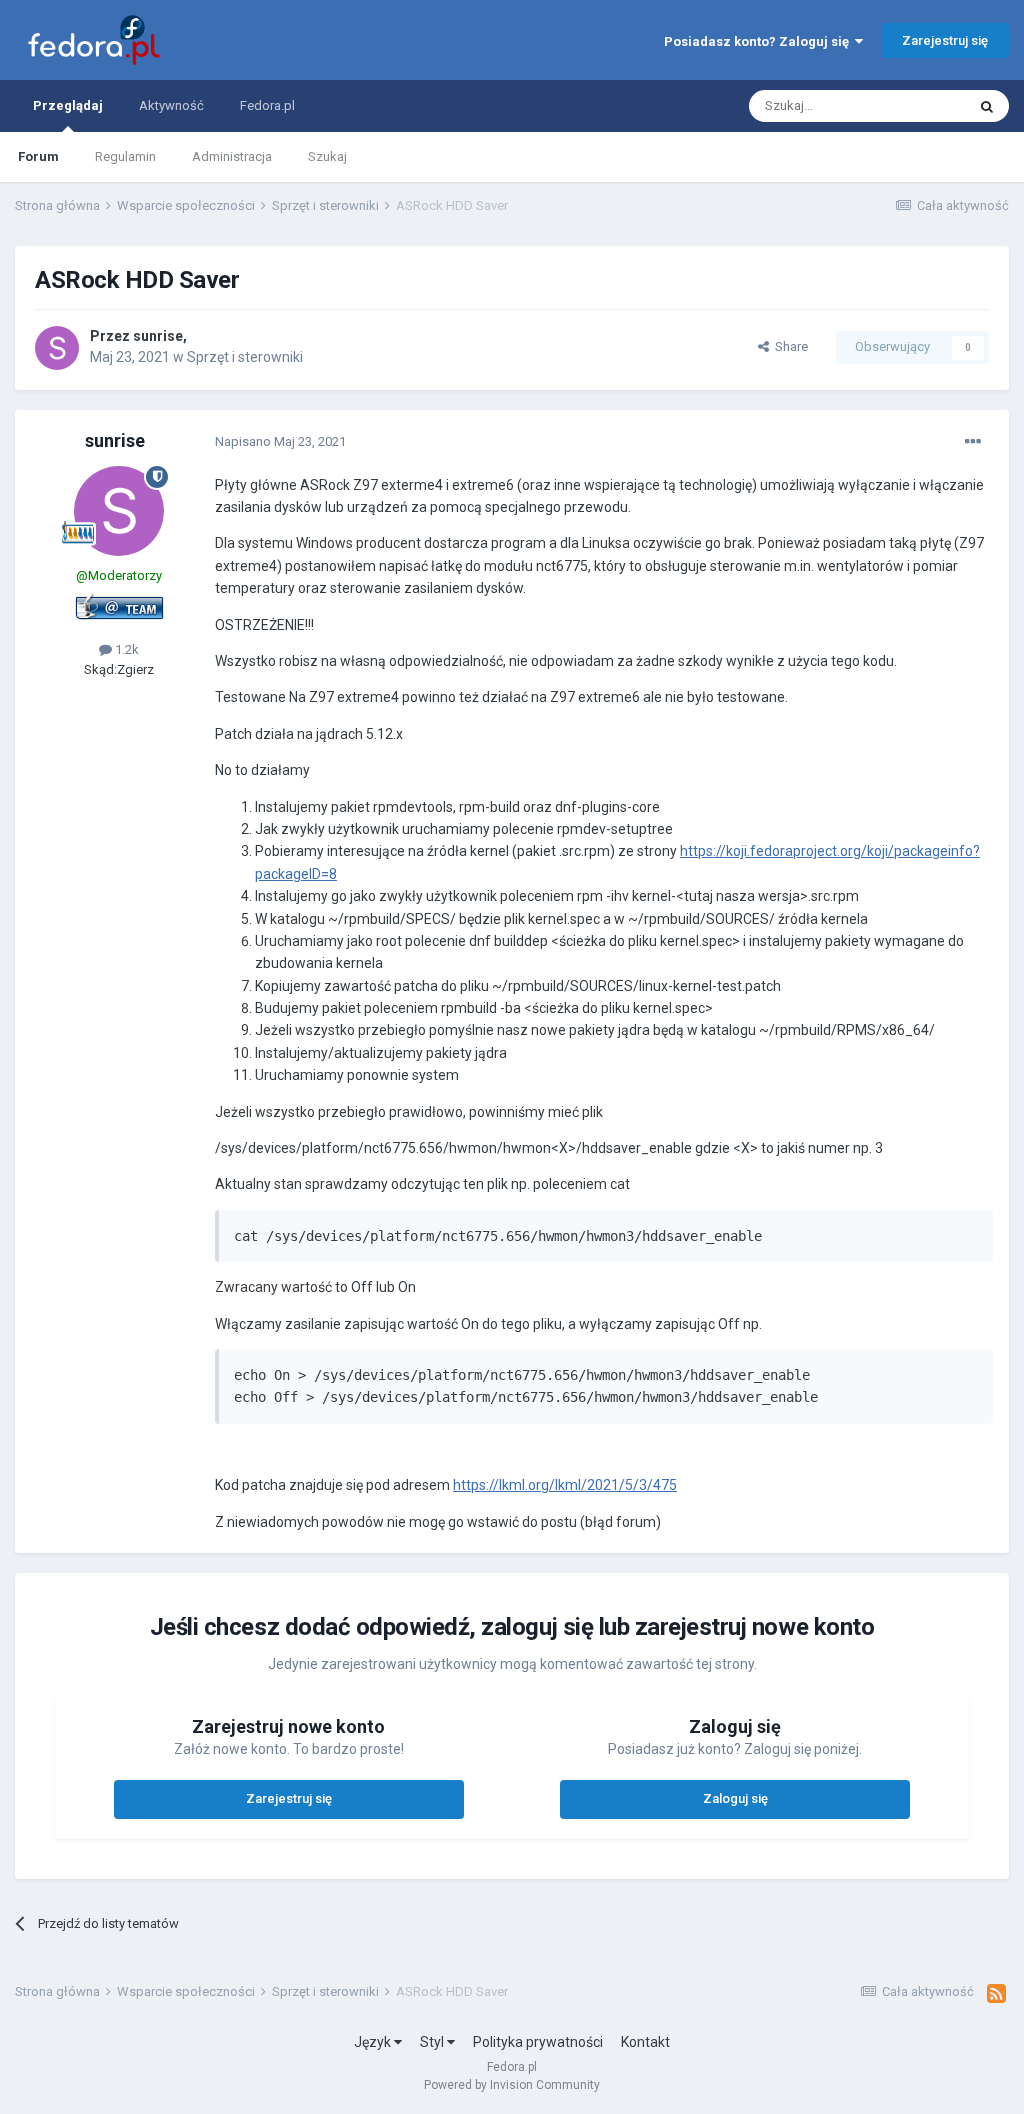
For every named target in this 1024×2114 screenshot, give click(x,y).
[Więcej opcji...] (973, 442)
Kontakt (645, 2042)
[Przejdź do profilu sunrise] (57, 348)
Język (374, 2042)
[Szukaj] (987, 106)
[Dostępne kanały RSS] (996, 1994)
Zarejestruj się (945, 40)
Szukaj (327, 156)
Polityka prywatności (538, 2042)
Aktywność (171, 105)
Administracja (232, 156)
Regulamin (125, 156)
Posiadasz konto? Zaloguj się (759, 41)
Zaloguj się (735, 1798)
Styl (433, 2042)
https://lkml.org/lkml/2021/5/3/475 (565, 1485)
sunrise (158, 336)
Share (788, 346)
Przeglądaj (68, 105)
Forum (38, 156)
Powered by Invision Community (512, 2085)
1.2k (125, 649)
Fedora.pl (267, 105)
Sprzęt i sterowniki (245, 357)
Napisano (280, 441)
